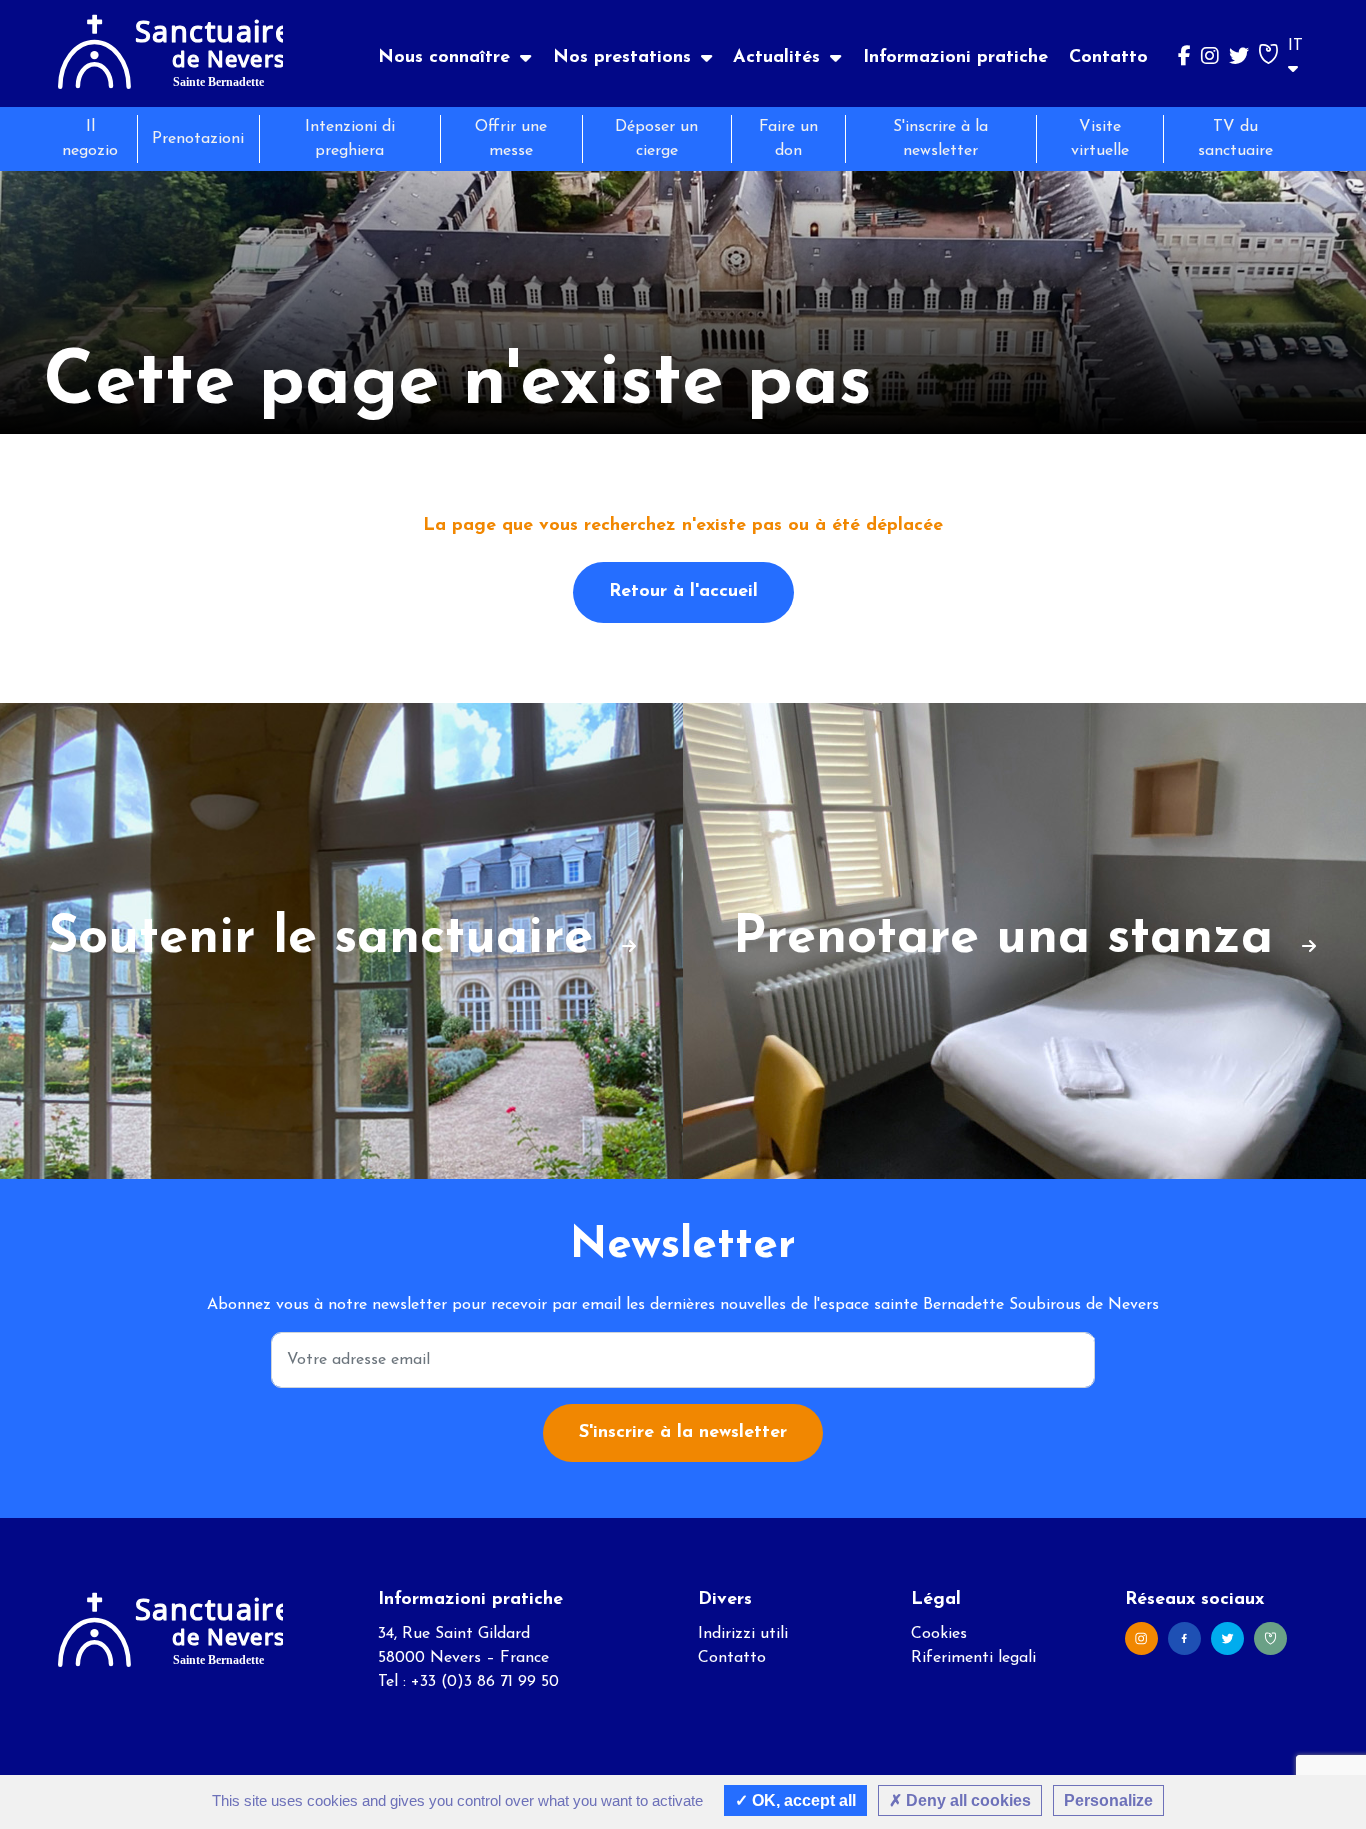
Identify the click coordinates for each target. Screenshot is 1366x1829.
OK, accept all (802, 1800)
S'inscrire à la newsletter (940, 139)
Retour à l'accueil (683, 592)
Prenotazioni (198, 139)
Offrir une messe (511, 139)
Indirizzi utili (743, 1634)
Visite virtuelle (1100, 139)
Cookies (939, 1634)
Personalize (1108, 1800)
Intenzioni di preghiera (350, 139)
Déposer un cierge (656, 139)
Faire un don (788, 139)
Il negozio (90, 139)
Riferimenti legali (973, 1658)
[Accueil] (170, 53)
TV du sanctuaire (1235, 139)
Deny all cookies (966, 1800)
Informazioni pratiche (955, 58)
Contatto (1108, 58)
